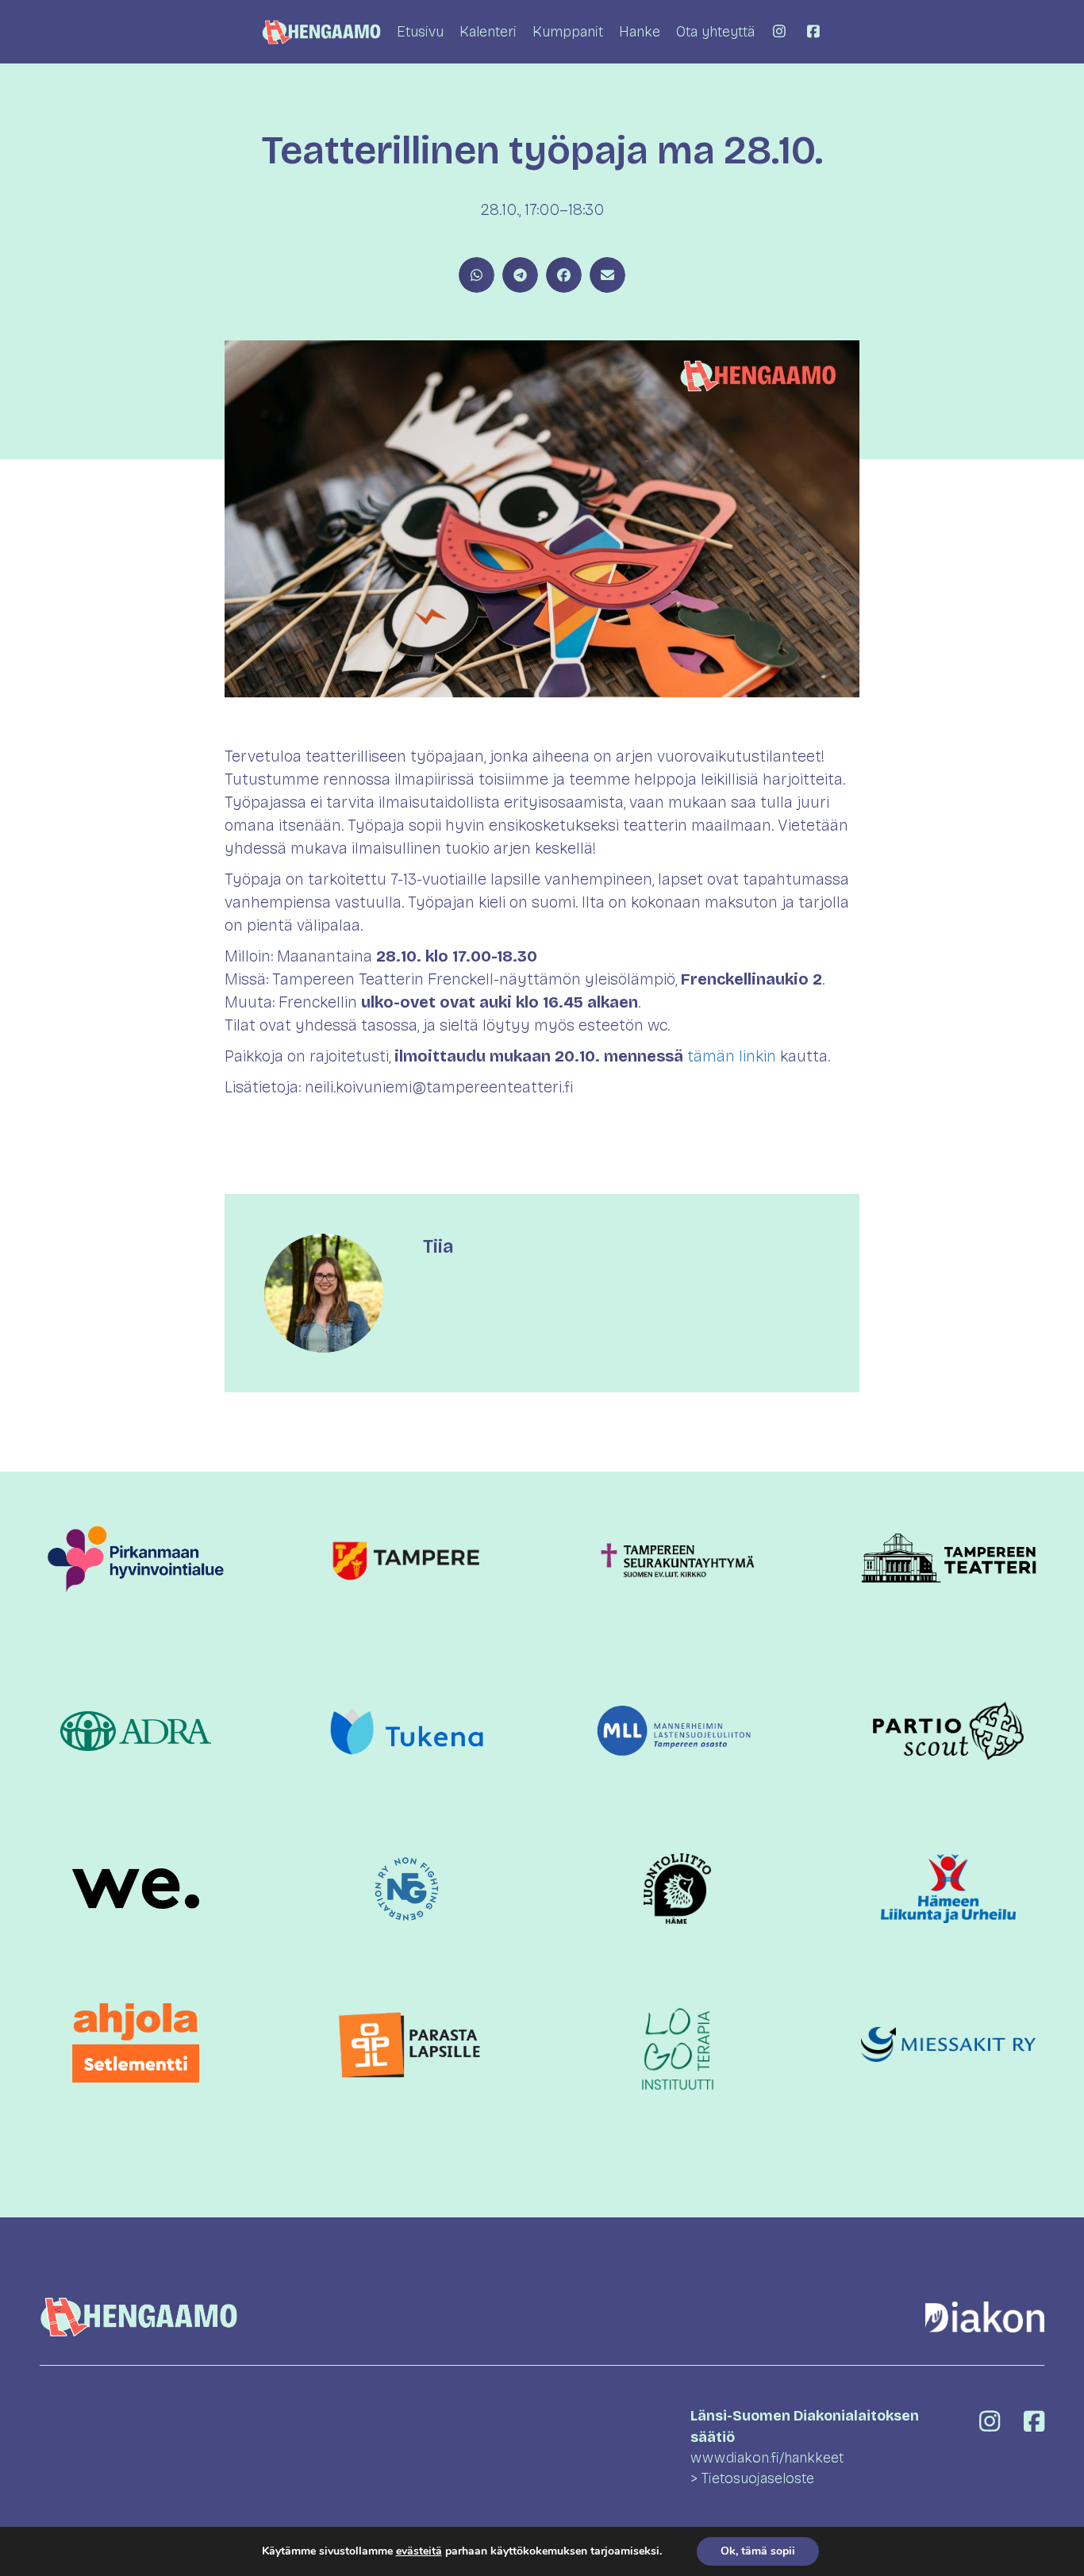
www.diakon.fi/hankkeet (767, 2458)
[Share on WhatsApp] (477, 275)
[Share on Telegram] (520, 275)
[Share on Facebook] (564, 275)
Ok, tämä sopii (758, 2551)
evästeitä (419, 2551)
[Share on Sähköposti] (607, 275)
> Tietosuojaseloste (752, 2478)
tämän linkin (732, 1056)
